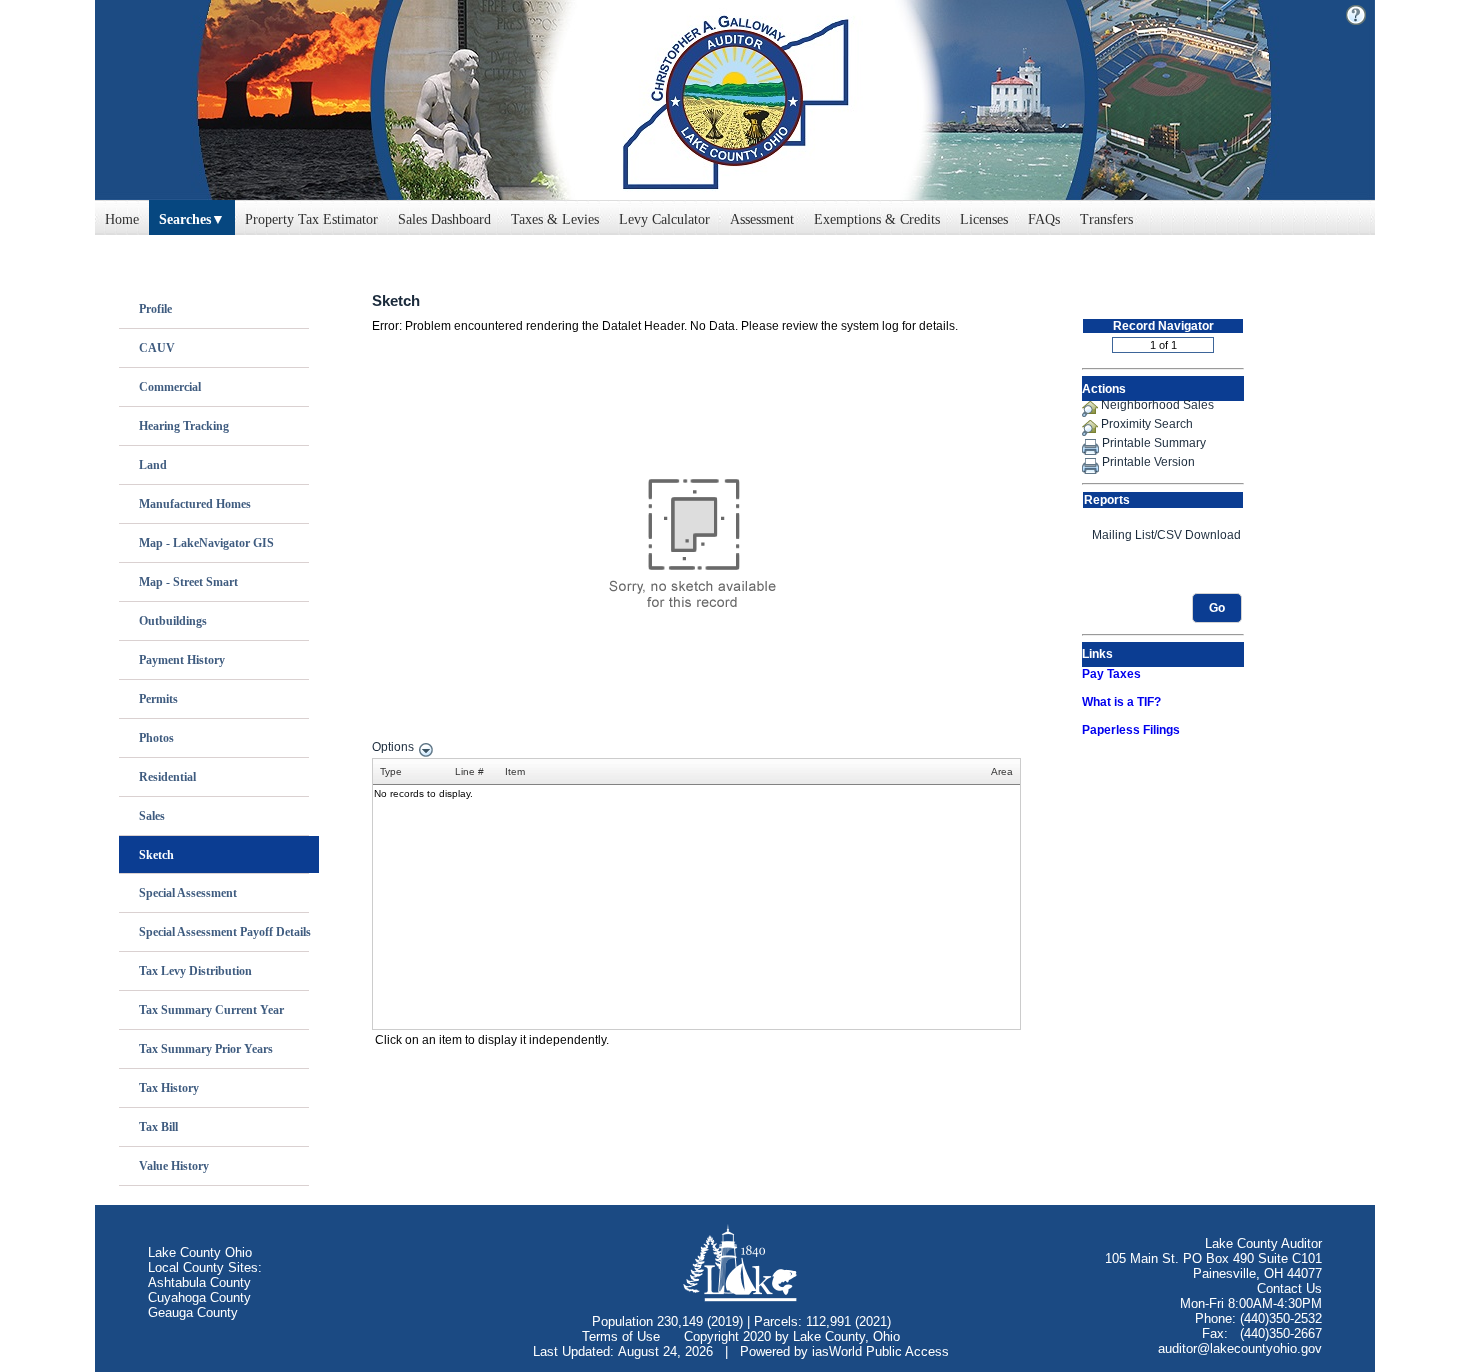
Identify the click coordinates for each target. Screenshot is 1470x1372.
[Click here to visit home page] (735, 100)
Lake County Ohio (200, 1252)
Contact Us (1289, 1288)
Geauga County (193, 1312)
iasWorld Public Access (880, 1351)
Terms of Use (621, 1336)
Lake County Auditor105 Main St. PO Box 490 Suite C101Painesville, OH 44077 (1213, 1258)
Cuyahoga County (199, 1297)
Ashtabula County (199, 1282)
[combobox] (192, 215)
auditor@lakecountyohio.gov (1240, 1348)
